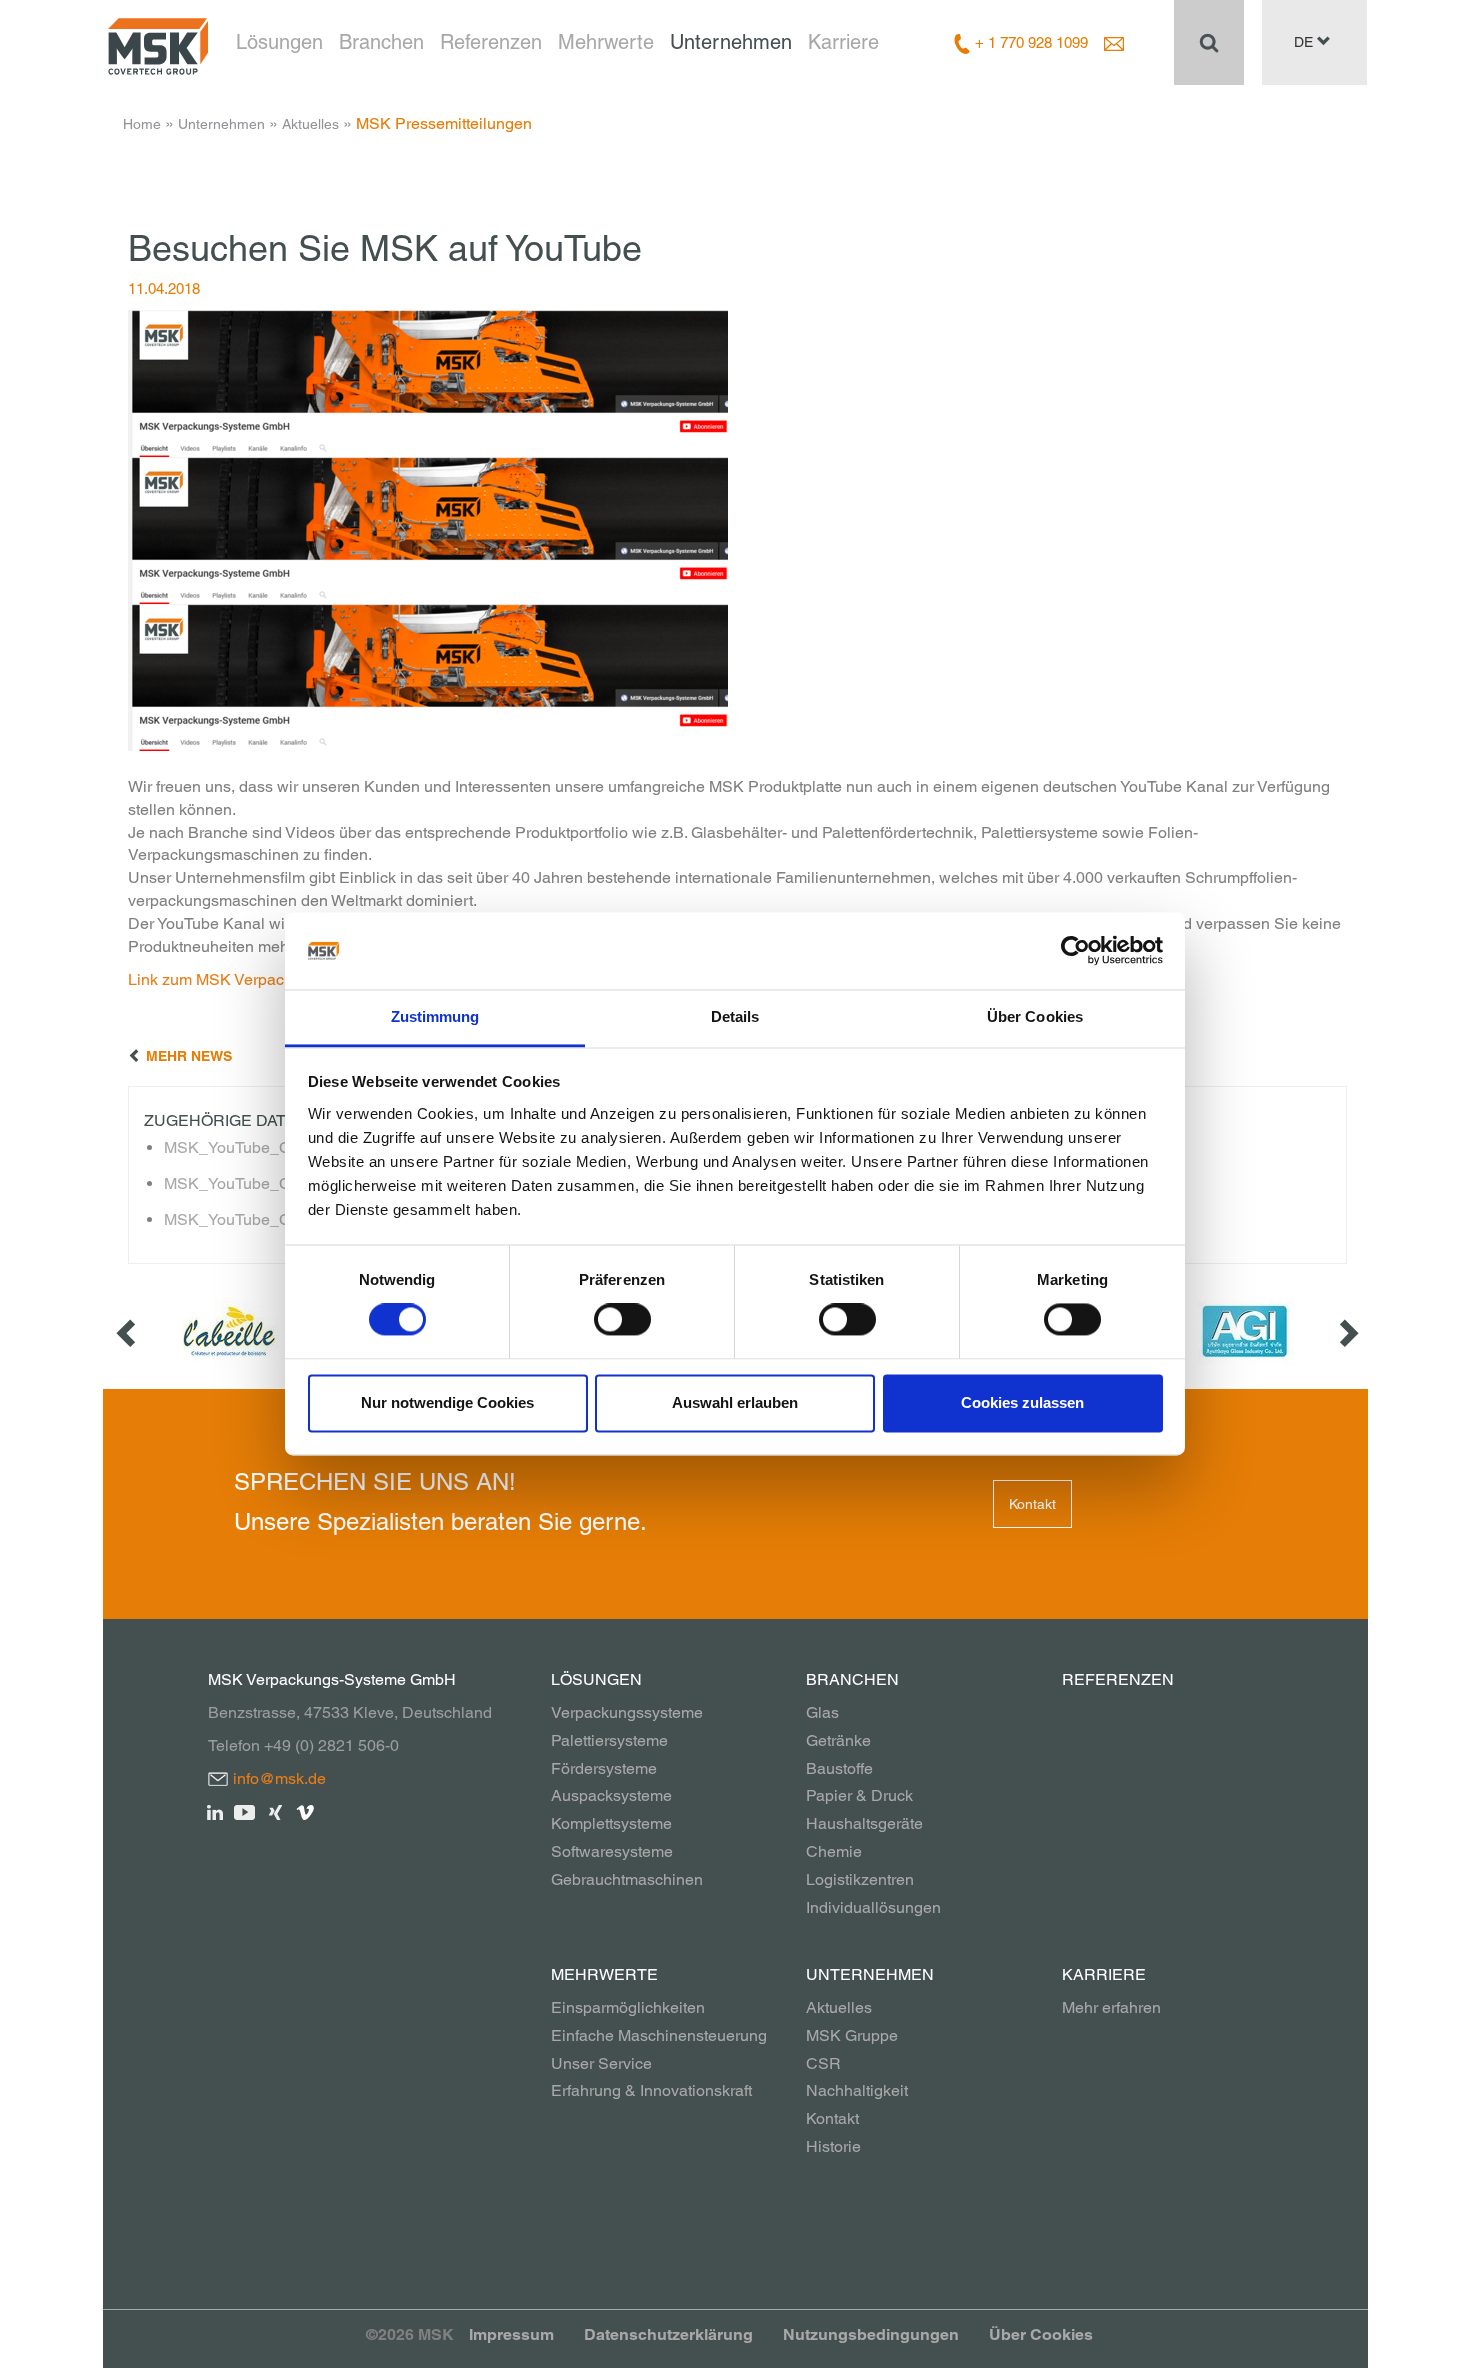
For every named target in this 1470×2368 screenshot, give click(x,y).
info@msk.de (279, 1778)
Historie (833, 2146)
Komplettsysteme (611, 1823)
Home (142, 124)
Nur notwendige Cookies (447, 1402)
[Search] (1209, 42)
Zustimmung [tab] (435, 1016)
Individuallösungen (873, 1907)
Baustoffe (839, 1768)
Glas (822, 1712)
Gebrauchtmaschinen (627, 1879)
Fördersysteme (604, 1768)
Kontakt (1032, 1504)
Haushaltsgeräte (864, 1823)
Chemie (834, 1851)
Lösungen (279, 42)
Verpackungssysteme (627, 1712)
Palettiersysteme (609, 1740)
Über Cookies (1041, 2334)
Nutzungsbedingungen (871, 2334)
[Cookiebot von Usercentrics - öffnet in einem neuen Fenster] (1075, 951)
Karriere (843, 42)
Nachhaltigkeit (857, 2090)
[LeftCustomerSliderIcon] (128, 1331)
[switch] (622, 1320)
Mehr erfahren (1111, 2007)
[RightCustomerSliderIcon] (1347, 1331)
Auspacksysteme (611, 1795)
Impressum (511, 2334)
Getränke (838, 1740)
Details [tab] (735, 1016)
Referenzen (491, 42)
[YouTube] (245, 1810)
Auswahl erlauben (735, 1402)
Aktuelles (310, 124)
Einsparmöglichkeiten (628, 2007)
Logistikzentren (860, 1879)
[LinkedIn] (215, 1810)
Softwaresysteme (612, 1851)
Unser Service (601, 2063)
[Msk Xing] (275, 1810)
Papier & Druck (859, 1795)
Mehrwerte (606, 42)
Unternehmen (731, 42)
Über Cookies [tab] (1035, 1016)
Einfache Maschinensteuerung (659, 2035)
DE (1305, 42)
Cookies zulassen (1022, 1402)
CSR (823, 2063)
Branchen (381, 42)
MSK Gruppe (852, 2035)
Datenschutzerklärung (668, 2334)
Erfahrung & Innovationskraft (651, 2090)
